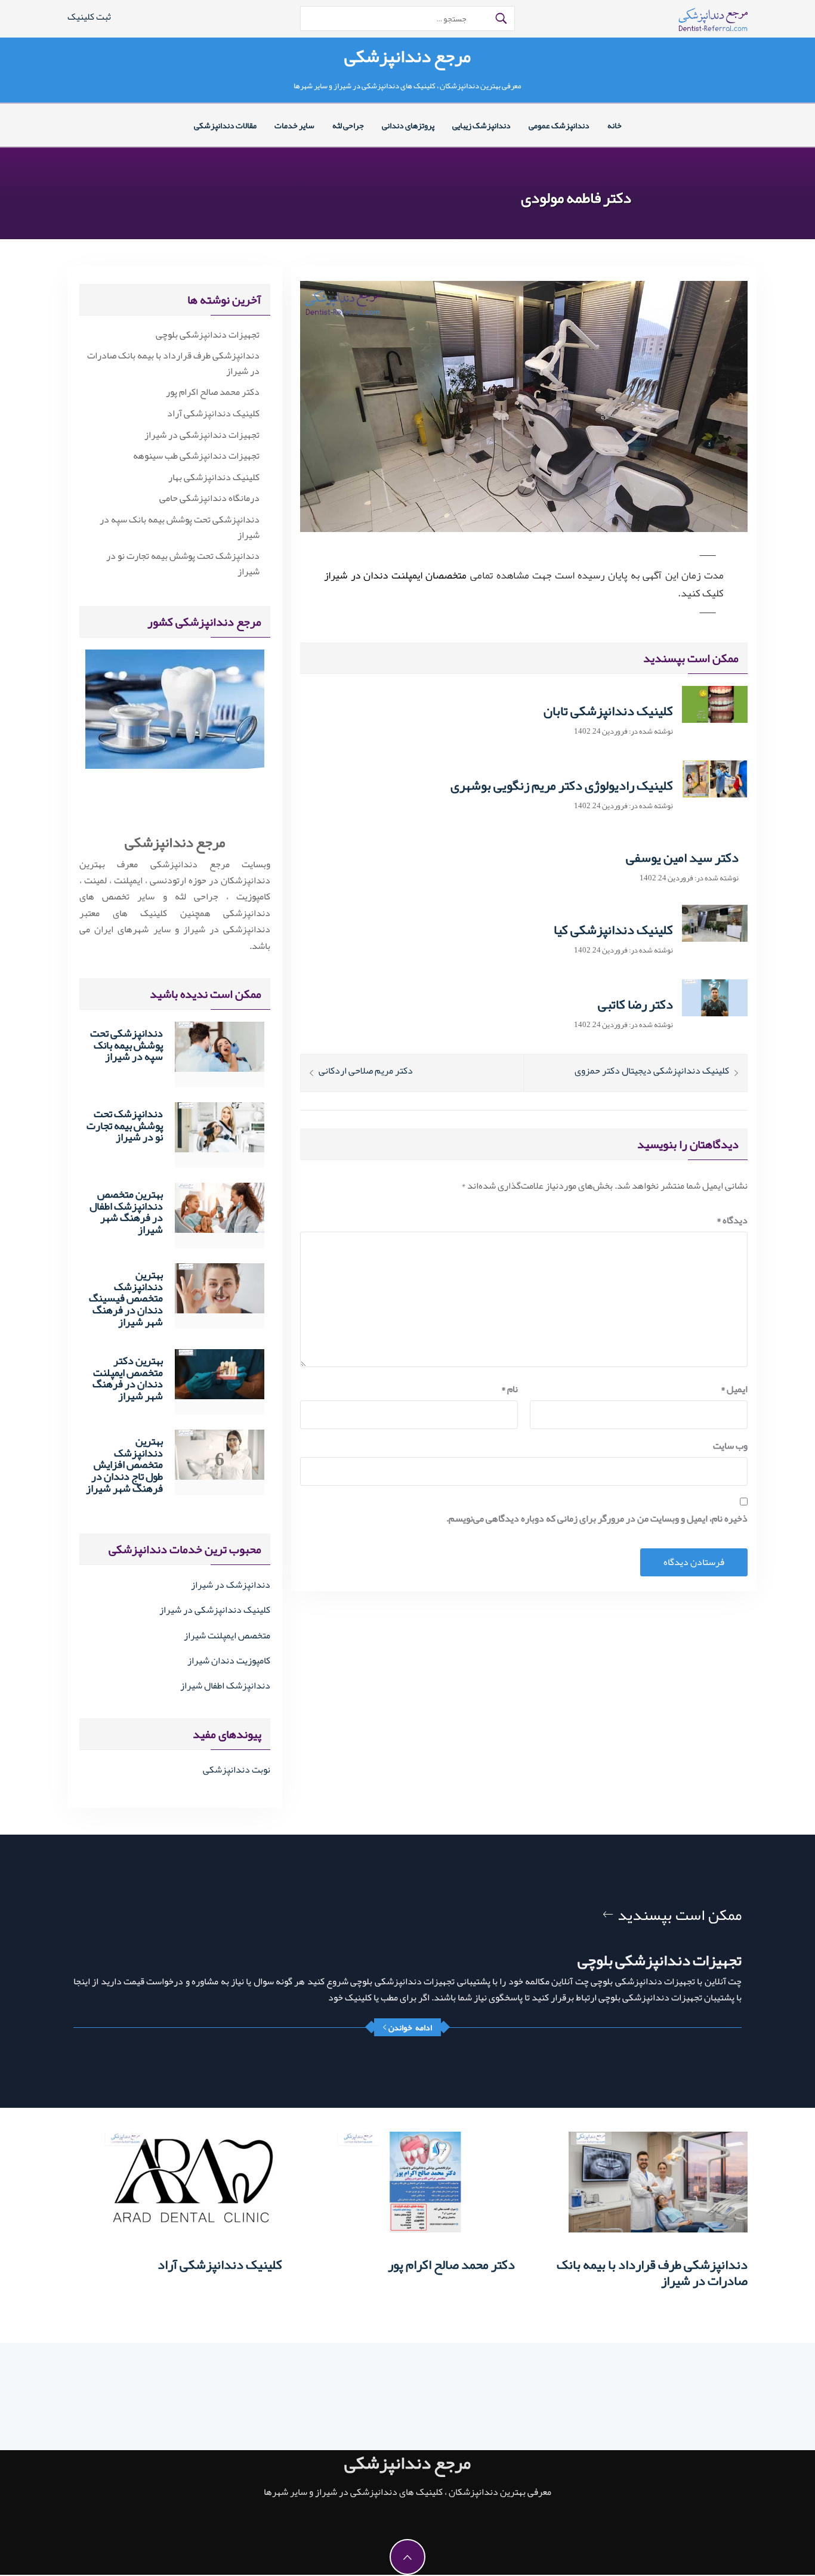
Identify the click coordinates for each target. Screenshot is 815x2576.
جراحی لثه (348, 125)
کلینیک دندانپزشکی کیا (613, 930)
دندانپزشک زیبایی (481, 125)
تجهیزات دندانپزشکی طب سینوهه (196, 456)
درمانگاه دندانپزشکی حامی (209, 499)
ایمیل (734, 1389)
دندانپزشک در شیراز (231, 1585)
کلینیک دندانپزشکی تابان (608, 711)
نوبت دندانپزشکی (237, 1770)
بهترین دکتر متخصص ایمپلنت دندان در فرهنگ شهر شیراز (128, 1378)
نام (510, 1389)
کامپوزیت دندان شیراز (229, 1660)
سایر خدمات (294, 125)
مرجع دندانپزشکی (407, 56)
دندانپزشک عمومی (559, 125)
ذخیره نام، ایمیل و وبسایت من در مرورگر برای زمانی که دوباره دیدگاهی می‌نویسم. (597, 1519)
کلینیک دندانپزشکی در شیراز (215, 1610)
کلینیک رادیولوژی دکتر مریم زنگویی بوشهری (562, 786)
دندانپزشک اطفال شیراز (225, 1686)
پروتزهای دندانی (408, 125)
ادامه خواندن (410, 2027)
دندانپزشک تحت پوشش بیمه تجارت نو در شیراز (183, 564)
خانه (615, 125)
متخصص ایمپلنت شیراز (227, 1635)
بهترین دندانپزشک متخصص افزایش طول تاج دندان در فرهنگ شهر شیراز (124, 1465)
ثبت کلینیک (89, 17)
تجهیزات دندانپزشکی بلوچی (208, 335)
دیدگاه (732, 1221)
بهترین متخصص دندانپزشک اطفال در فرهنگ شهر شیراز (126, 1212)
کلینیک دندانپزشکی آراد (213, 414)
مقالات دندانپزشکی (225, 125)
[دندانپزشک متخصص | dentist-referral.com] (713, 23)
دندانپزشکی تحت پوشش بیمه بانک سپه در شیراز (180, 528)
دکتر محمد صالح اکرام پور (213, 392)
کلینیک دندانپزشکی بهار (214, 478)
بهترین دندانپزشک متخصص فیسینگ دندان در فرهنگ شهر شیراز (126, 1298)
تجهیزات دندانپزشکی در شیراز (202, 435)
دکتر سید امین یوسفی (682, 858)
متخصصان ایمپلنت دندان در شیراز (395, 575)
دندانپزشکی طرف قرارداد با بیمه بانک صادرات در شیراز (173, 364)
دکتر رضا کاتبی (635, 1004)
